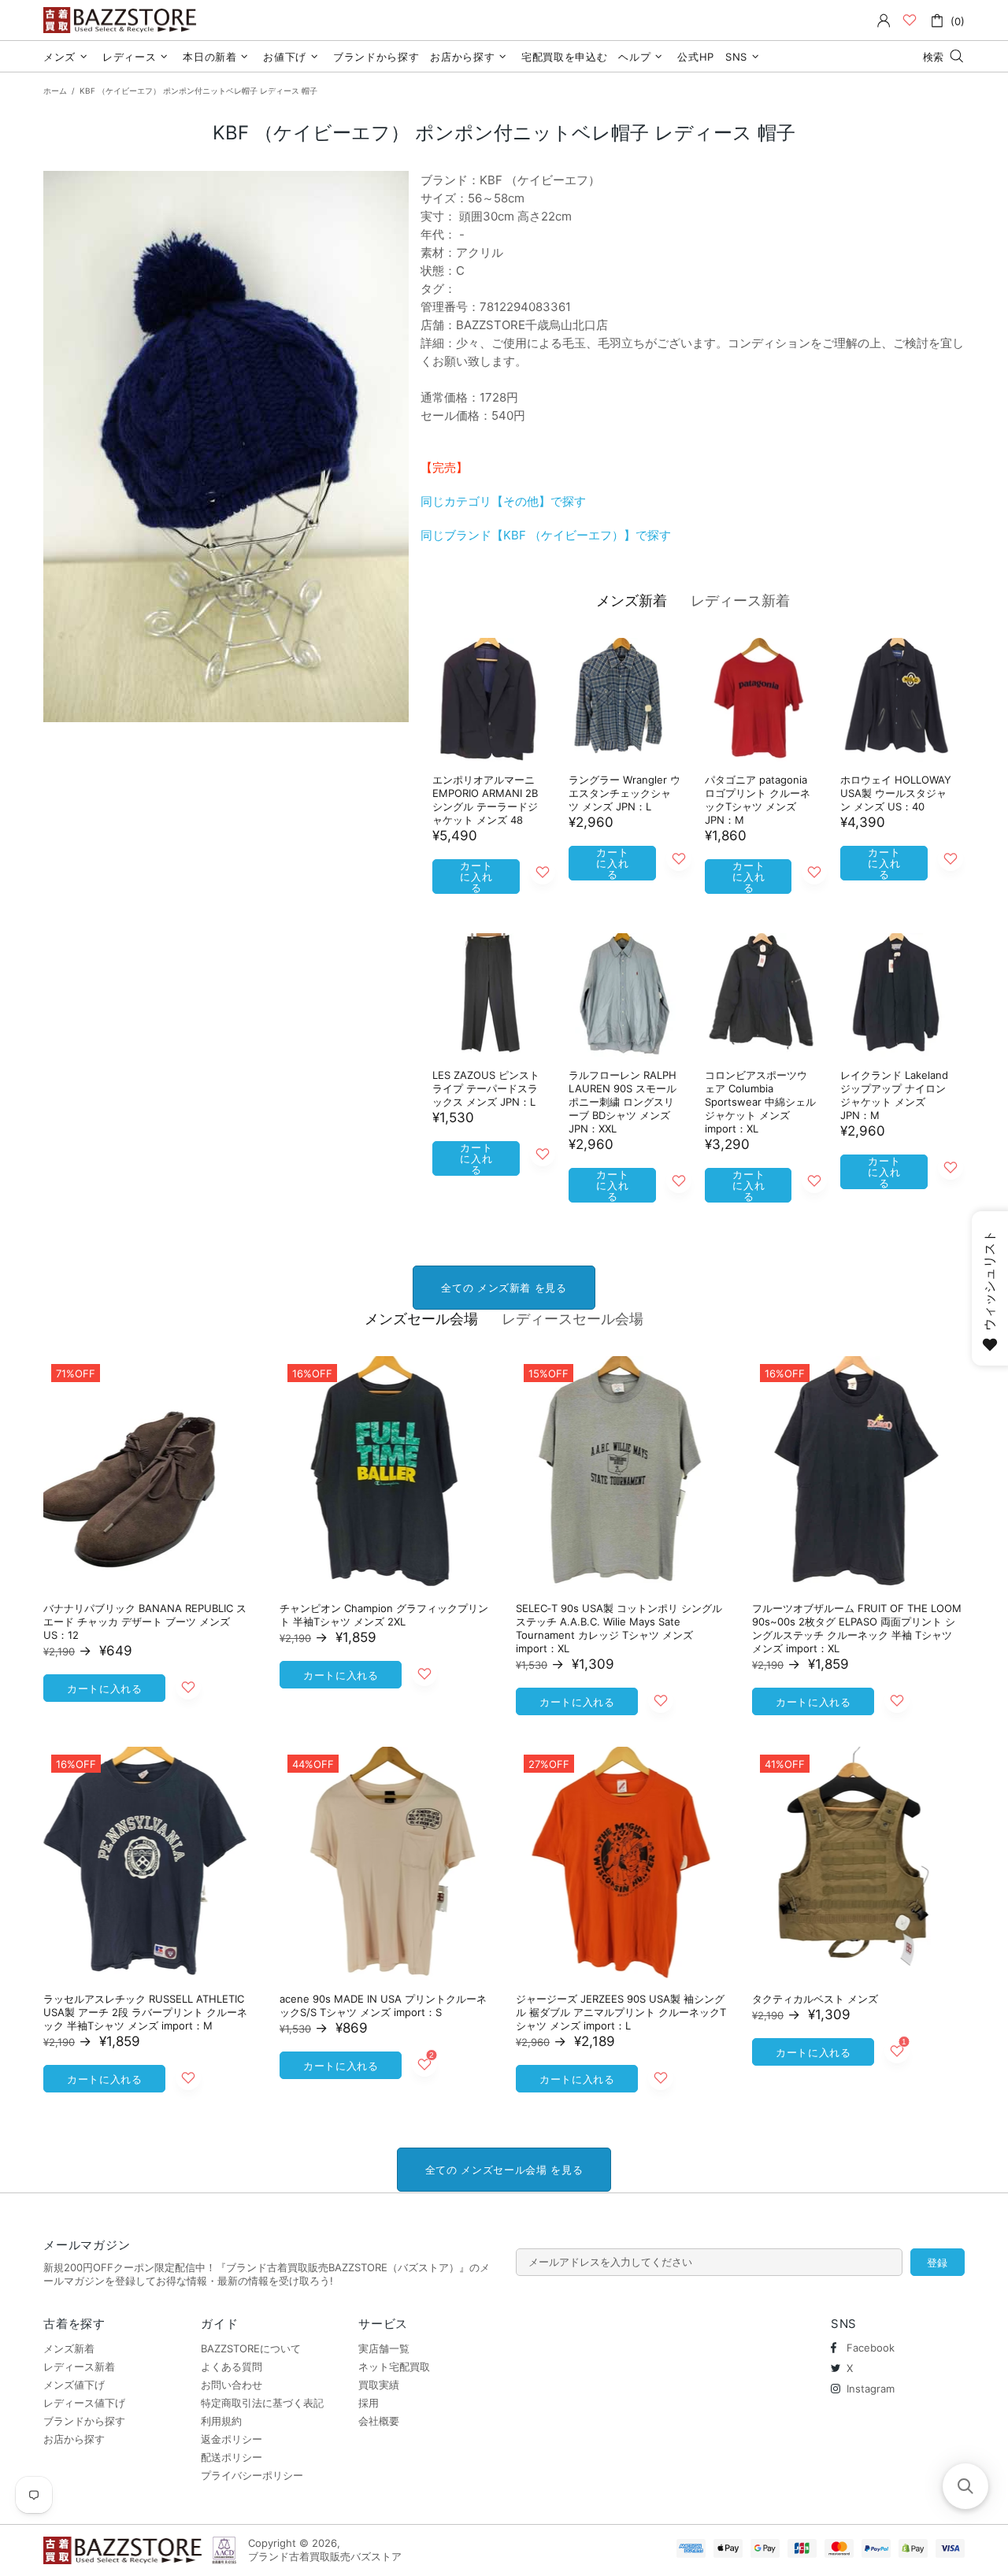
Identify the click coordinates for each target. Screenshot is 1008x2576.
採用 (369, 2403)
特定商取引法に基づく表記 (262, 2403)
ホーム (55, 91)
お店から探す (74, 2439)
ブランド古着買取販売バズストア (122, 20)
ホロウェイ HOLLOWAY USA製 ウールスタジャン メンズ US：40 (896, 793)
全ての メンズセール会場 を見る (504, 2170)
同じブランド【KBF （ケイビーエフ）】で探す (546, 535)
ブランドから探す (84, 2421)
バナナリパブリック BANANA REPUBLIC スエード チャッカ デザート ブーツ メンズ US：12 (145, 1622)
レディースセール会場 (573, 1319)
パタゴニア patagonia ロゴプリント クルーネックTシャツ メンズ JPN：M (758, 800)
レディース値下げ (84, 2403)
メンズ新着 (632, 600)
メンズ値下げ (74, 2385)
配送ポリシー (232, 2457)
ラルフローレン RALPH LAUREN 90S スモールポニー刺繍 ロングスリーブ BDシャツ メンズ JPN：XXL (623, 1102)
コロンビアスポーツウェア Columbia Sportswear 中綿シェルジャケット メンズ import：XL (760, 1102)
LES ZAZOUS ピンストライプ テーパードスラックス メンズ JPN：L (486, 1088)
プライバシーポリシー (252, 2475)
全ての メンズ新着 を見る (504, 1288)
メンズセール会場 (421, 1319)
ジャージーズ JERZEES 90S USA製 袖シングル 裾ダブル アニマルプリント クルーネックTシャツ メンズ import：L (621, 2012)
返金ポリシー (232, 2439)
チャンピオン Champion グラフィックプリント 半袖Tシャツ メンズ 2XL (384, 1615)
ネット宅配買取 (394, 2367)
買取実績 (379, 2385)
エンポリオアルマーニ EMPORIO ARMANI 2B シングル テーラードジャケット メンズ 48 (485, 800)
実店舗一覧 (384, 2348)
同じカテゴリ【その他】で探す (503, 501)
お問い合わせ (232, 2385)
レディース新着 (740, 600)
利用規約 (221, 2421)
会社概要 (379, 2421)
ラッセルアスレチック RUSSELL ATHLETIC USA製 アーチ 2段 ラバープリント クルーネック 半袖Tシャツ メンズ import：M (145, 2012)
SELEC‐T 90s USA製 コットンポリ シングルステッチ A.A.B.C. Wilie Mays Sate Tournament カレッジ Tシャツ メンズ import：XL (619, 1628)
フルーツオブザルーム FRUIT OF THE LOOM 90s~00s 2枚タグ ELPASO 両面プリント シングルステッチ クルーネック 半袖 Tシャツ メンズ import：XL (857, 1628)
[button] (965, 2486)
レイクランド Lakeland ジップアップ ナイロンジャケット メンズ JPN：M (894, 1095)
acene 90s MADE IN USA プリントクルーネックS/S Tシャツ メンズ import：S (383, 2005)
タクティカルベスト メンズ (815, 1999)
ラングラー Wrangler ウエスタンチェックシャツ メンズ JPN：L (624, 793)
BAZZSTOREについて (251, 2348)
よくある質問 (232, 2367)
